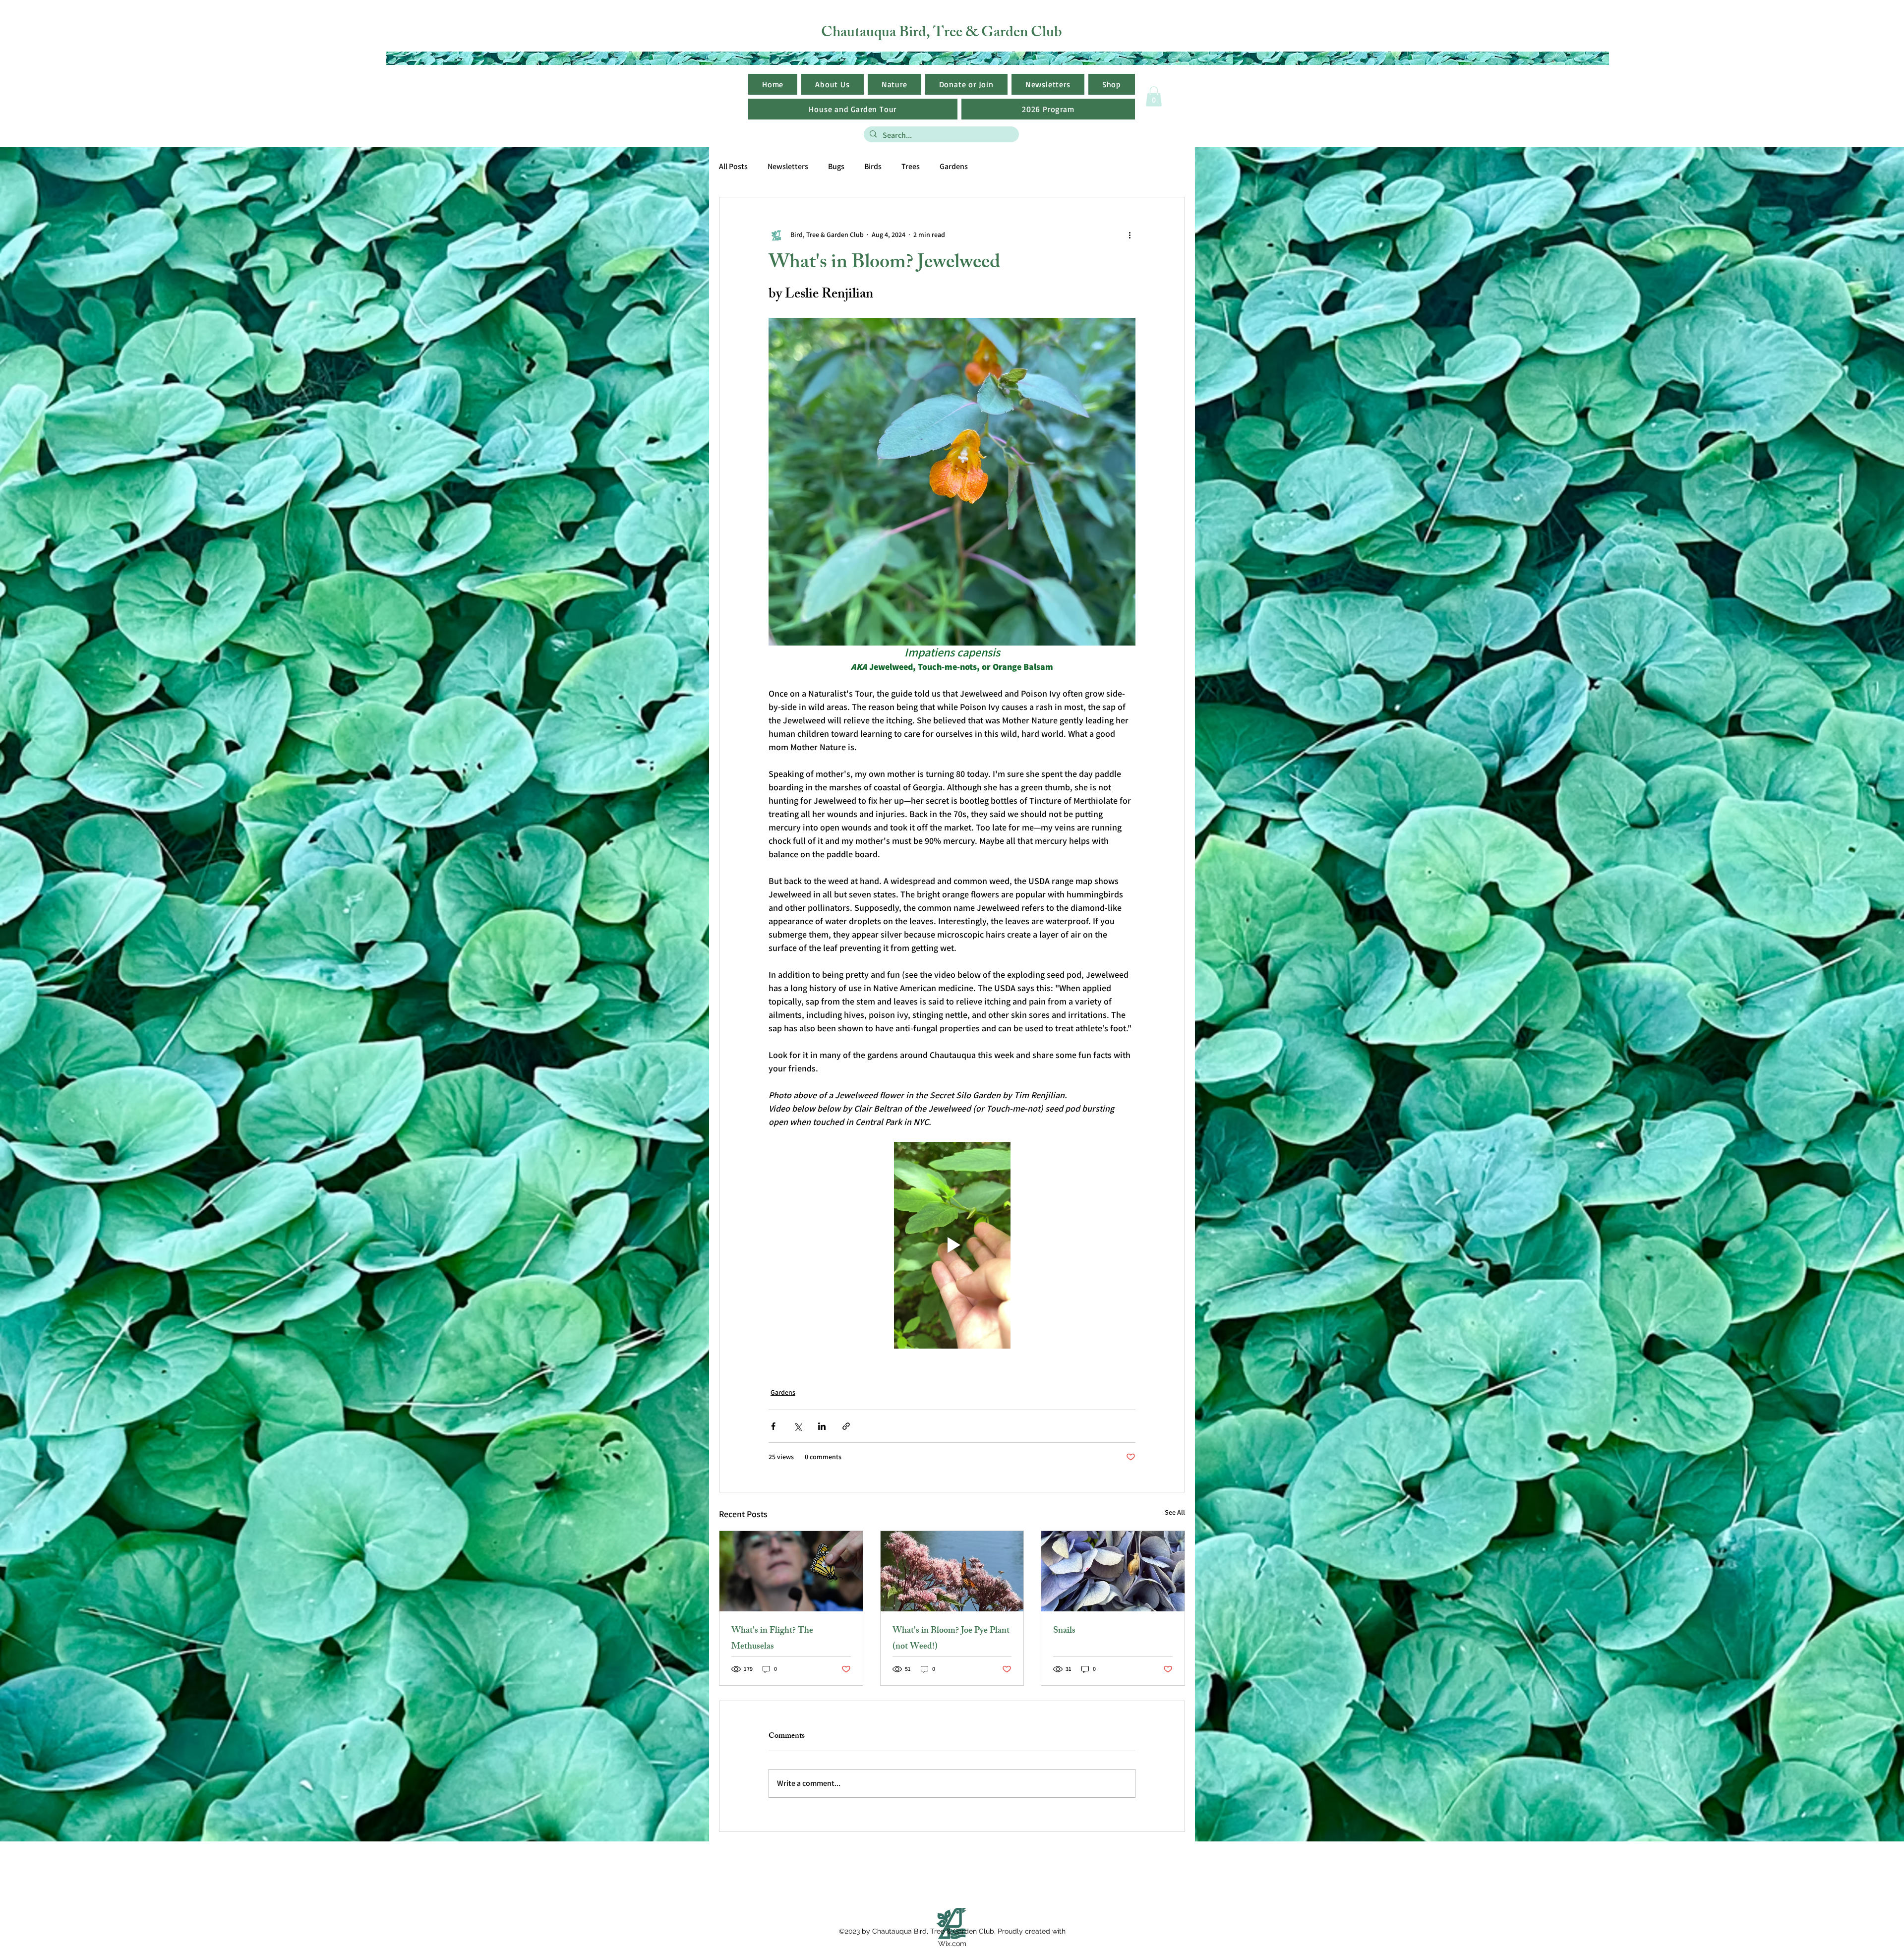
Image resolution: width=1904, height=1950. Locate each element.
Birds (873, 166)
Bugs (836, 166)
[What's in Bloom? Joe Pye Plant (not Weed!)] (952, 1571)
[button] (1048, 84)
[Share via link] (846, 1426)
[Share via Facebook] (773, 1426)
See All (1175, 1512)
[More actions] (1130, 235)
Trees (911, 166)
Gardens (954, 166)
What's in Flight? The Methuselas (772, 1639)
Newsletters (788, 166)
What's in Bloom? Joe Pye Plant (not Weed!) (951, 1639)
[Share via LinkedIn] (822, 1426)
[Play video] (952, 1245)
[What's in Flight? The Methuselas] (791, 1571)
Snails (1064, 1631)
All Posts (733, 166)
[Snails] (1113, 1571)
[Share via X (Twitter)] (798, 1426)
